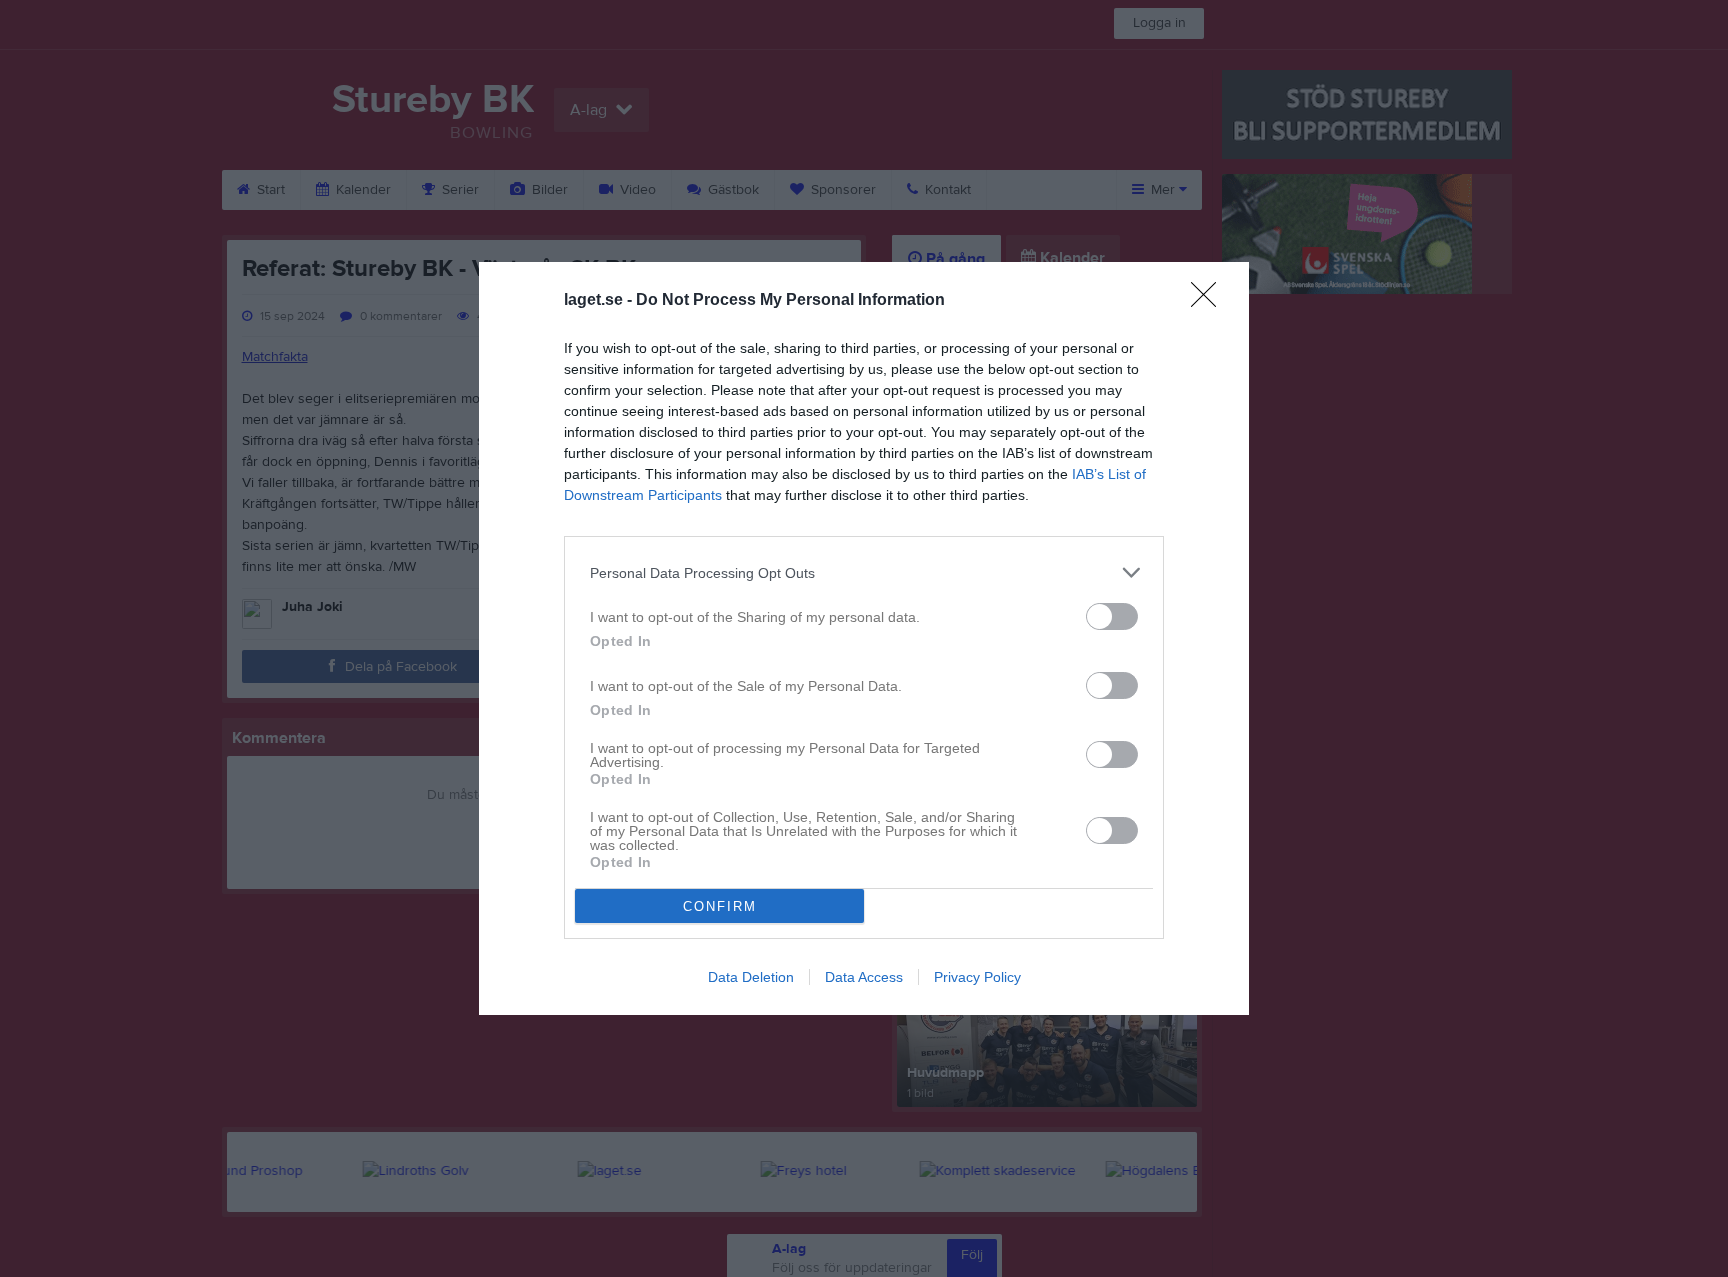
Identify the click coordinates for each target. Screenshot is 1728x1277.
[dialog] (864, 638)
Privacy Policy (977, 977)
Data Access (864, 977)
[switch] (1112, 616)
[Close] (1210, 301)
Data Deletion (751, 977)
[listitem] (864, 572)
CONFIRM (720, 906)
